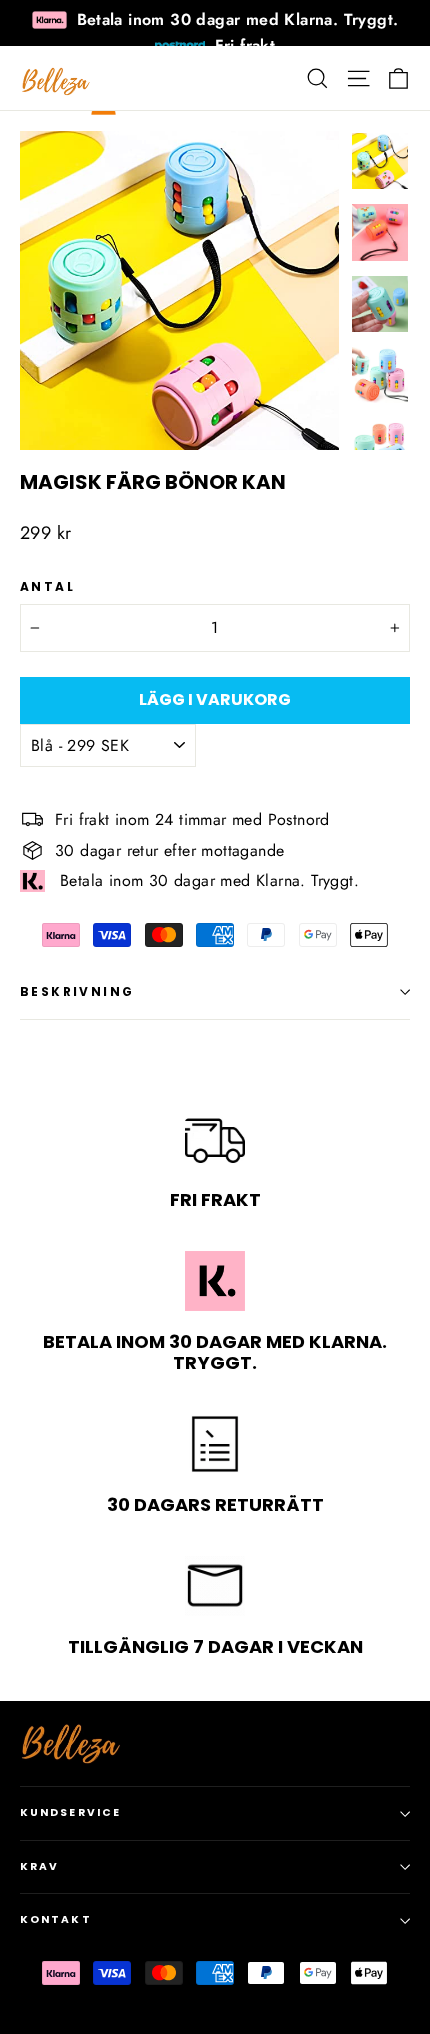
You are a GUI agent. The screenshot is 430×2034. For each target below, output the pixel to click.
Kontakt (56, 1919)
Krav (39, 1866)
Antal (47, 587)
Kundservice (70, 1812)
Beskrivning (77, 991)
